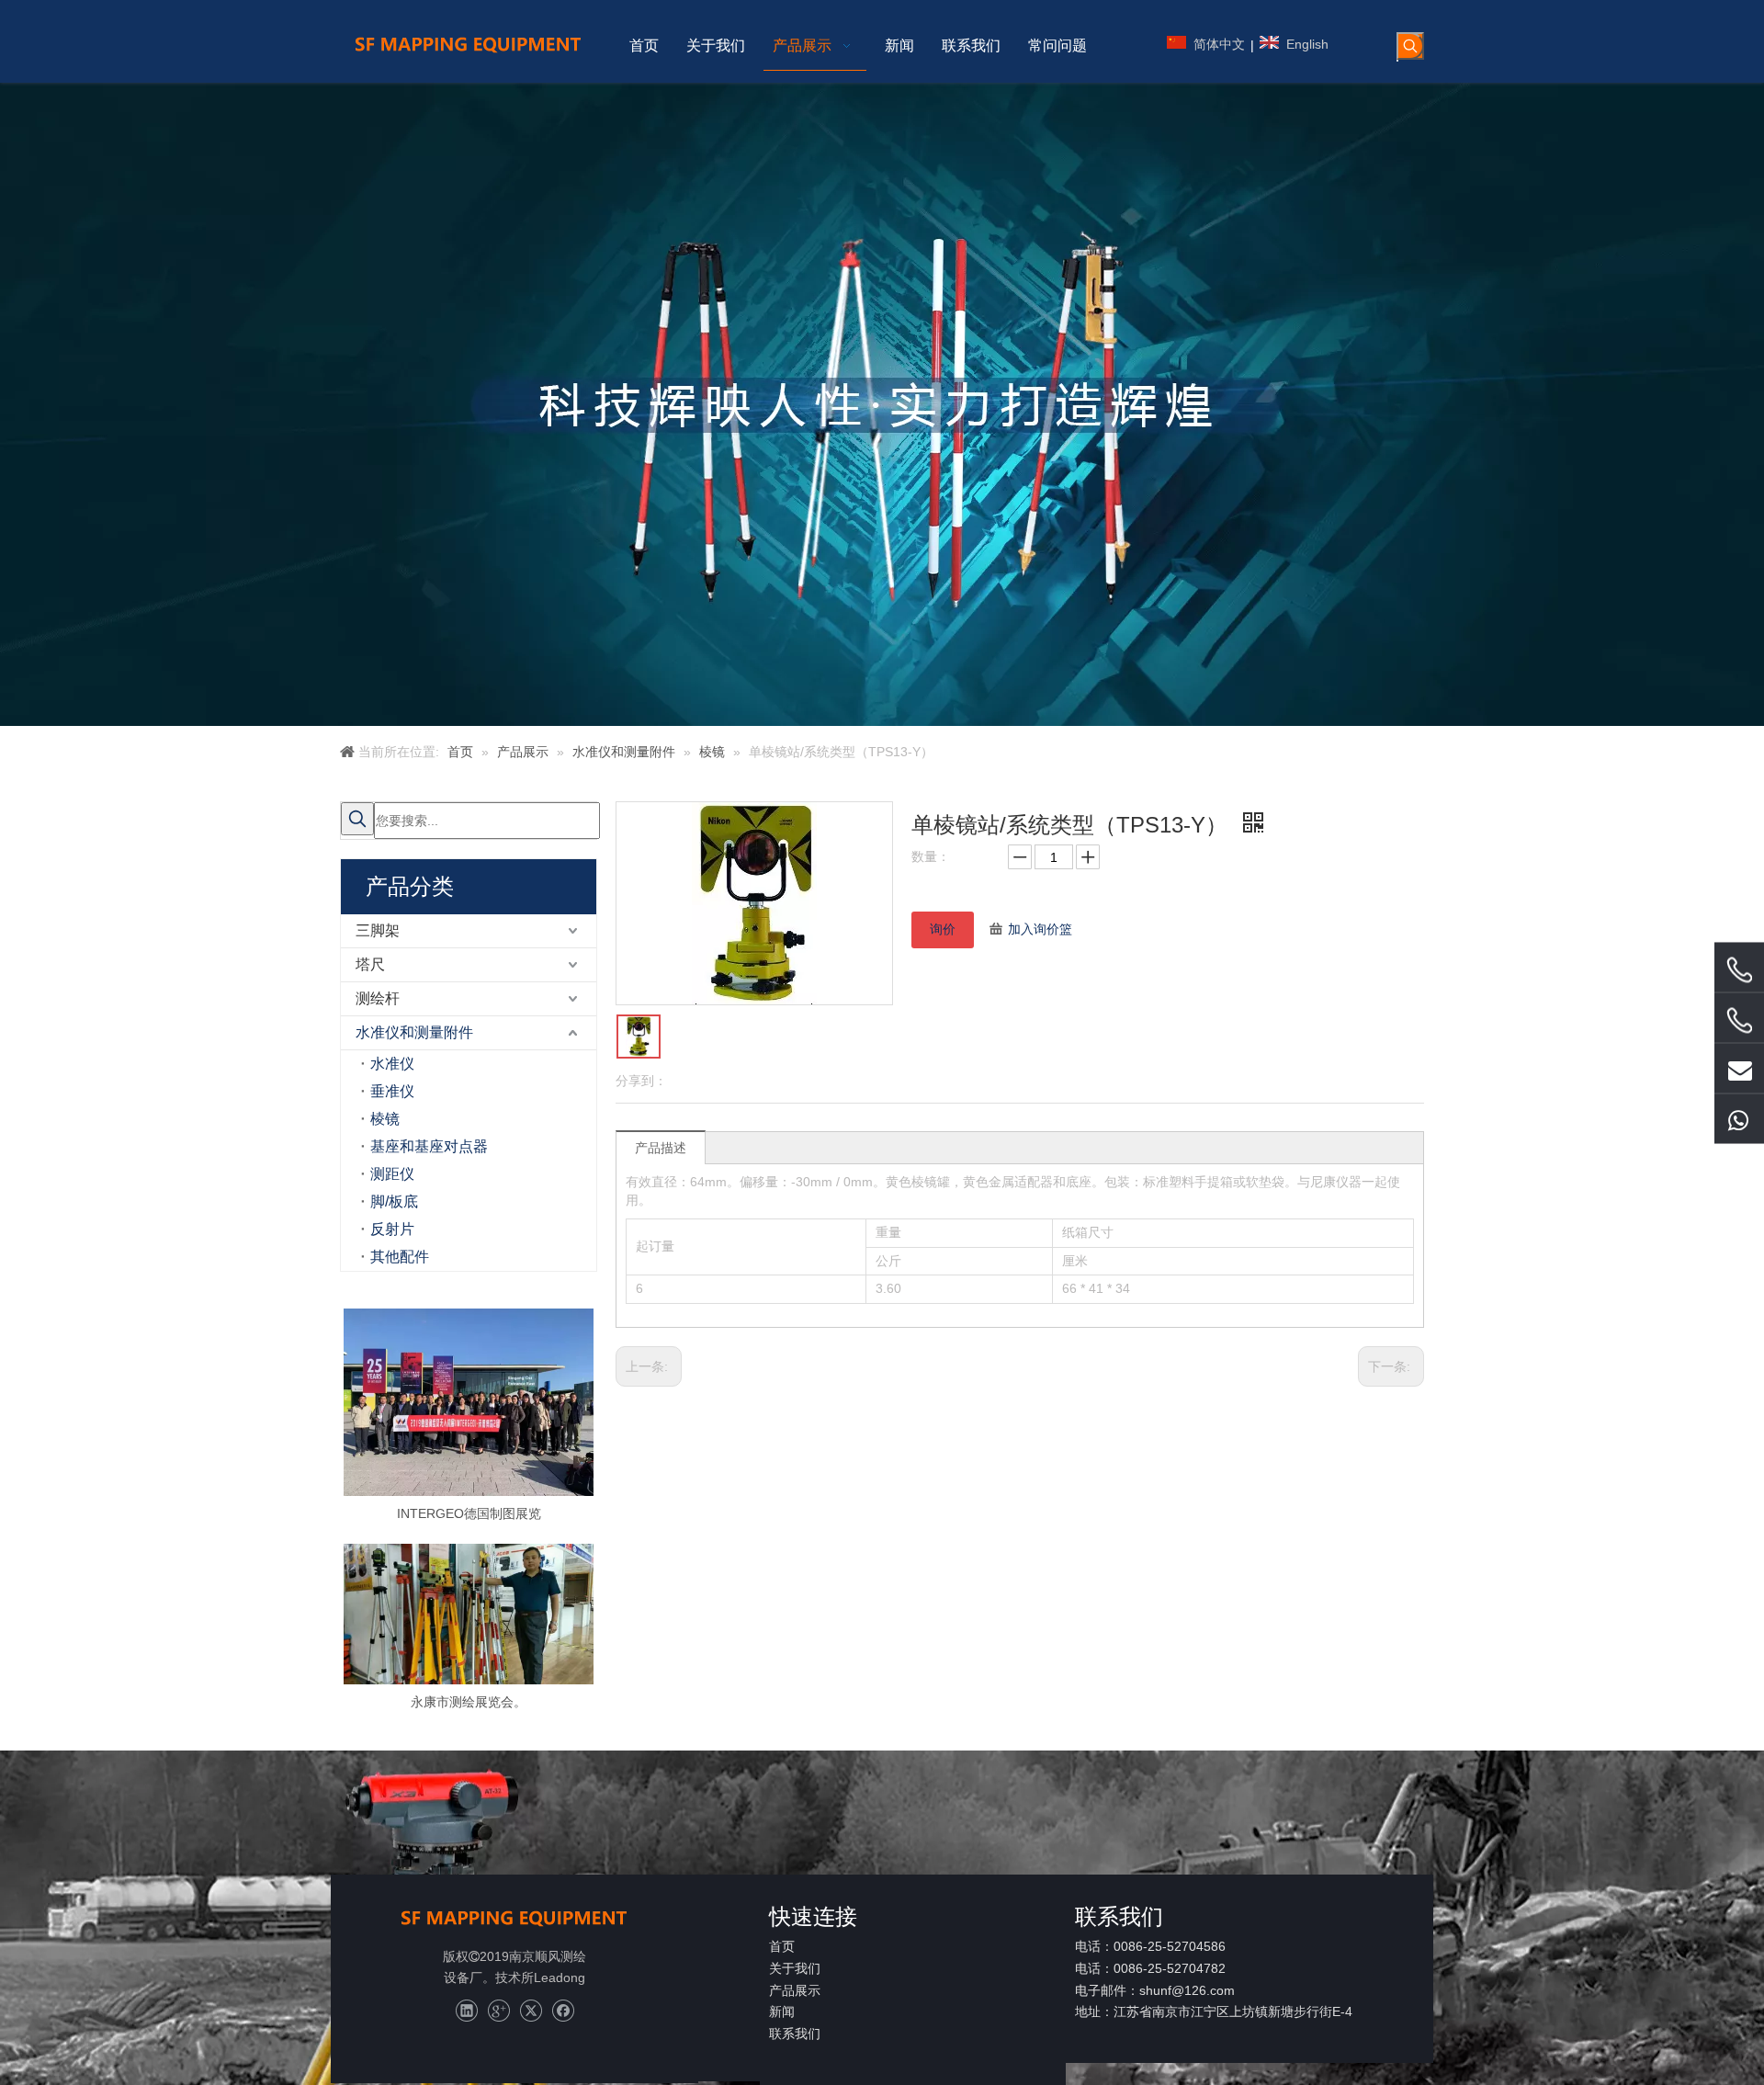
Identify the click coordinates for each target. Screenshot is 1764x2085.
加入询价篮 (1040, 929)
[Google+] (498, 2011)
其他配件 (400, 1257)
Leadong (560, 1977)
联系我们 (795, 2034)
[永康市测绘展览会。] (469, 1614)
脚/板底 (394, 1201)
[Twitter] (531, 2011)
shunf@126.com (1187, 1990)
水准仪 (392, 1064)
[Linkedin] (466, 2011)
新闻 (782, 2011)
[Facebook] (563, 2011)
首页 (782, 1946)
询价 (943, 929)
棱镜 (385, 1119)
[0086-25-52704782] (1739, 1020)
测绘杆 (378, 998)
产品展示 (795, 1990)
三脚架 (378, 930)
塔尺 (370, 964)
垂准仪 (392, 1091)
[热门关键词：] (1410, 46)
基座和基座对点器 (429, 1146)
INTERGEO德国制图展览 (469, 1513)
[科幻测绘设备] (514, 1917)
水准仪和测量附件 (414, 1032)
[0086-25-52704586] (1739, 969)
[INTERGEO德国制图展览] (469, 1402)
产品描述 (661, 1148)
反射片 (392, 1229)
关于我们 (795, 1968)
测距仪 (392, 1174)
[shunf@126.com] (1739, 1068)
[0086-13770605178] (1739, 1118)
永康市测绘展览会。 (469, 1702)
